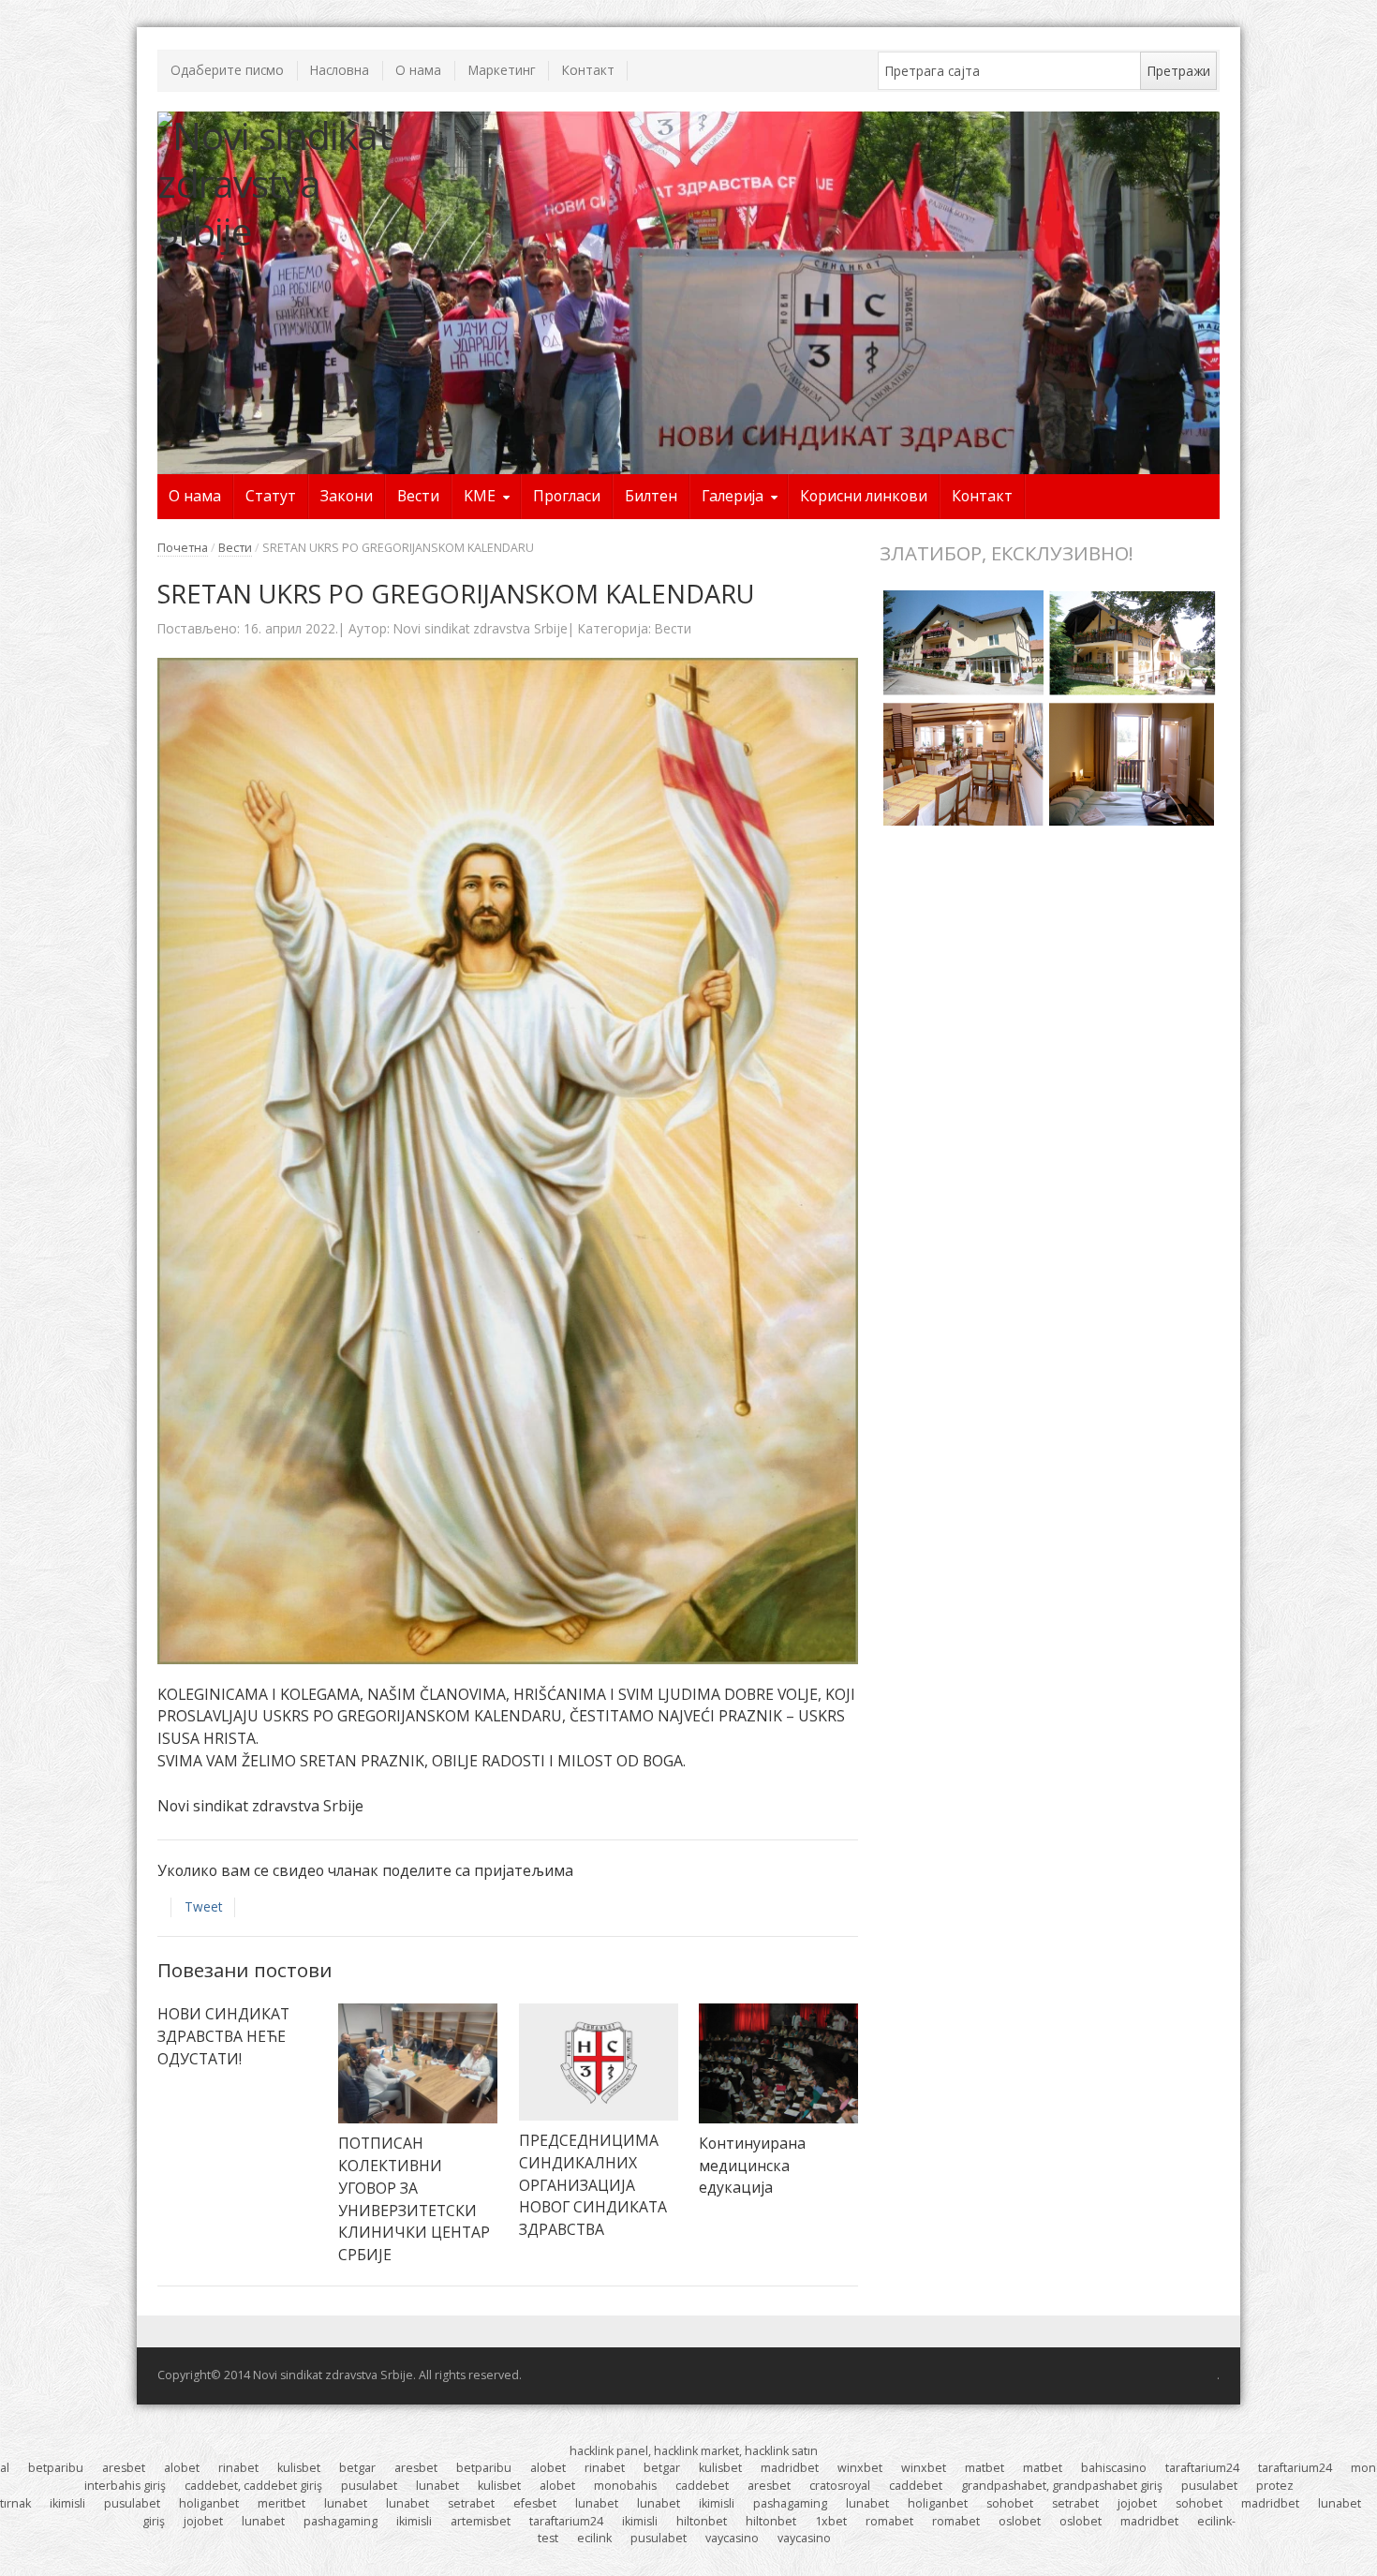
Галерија (733, 496)
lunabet (437, 2486)
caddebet (702, 2486)
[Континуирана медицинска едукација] (778, 2063)
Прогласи (567, 496)
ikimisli (67, 2503)
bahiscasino (1114, 2468)
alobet (182, 2468)
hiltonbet (702, 2521)
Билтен (651, 496)
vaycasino (732, 2538)
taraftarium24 (1202, 2468)
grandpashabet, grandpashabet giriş (1062, 2486)
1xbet (831, 2521)
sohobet (1010, 2503)
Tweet (203, 1906)
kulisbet (299, 2468)
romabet (889, 2521)
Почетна (183, 548)
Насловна (340, 70)
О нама (418, 70)
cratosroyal (840, 2486)
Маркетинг (502, 70)
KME (480, 496)
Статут (271, 496)
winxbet (860, 2468)
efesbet (535, 2503)
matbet (985, 2468)
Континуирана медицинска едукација (752, 2166)
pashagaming (790, 2503)
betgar (357, 2468)
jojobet (1137, 2503)
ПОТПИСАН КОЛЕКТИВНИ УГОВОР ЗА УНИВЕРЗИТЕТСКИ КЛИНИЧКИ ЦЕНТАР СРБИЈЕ (414, 2199)
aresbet (124, 2468)
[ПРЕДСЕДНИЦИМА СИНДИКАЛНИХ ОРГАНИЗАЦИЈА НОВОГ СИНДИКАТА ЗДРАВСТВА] (599, 2062)
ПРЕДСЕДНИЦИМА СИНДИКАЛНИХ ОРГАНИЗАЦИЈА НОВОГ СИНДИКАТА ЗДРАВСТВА (593, 2185)
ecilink (594, 2538)
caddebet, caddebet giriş (253, 2486)
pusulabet (369, 2486)
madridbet (790, 2468)
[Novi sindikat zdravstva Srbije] (290, 183)
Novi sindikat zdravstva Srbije (481, 628)
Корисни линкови (864, 496)
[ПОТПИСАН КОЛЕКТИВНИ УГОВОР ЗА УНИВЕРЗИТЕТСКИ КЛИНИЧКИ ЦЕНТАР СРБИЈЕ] (418, 2063)
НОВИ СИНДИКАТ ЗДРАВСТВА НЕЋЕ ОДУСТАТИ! (223, 2036)
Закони (347, 496)
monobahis (625, 2486)
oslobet (1020, 2521)
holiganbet (209, 2503)
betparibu (56, 2468)
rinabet (238, 2468)
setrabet (471, 2503)
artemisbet (481, 2521)
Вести (418, 496)
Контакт (588, 70)
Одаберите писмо (227, 70)
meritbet (281, 2503)
